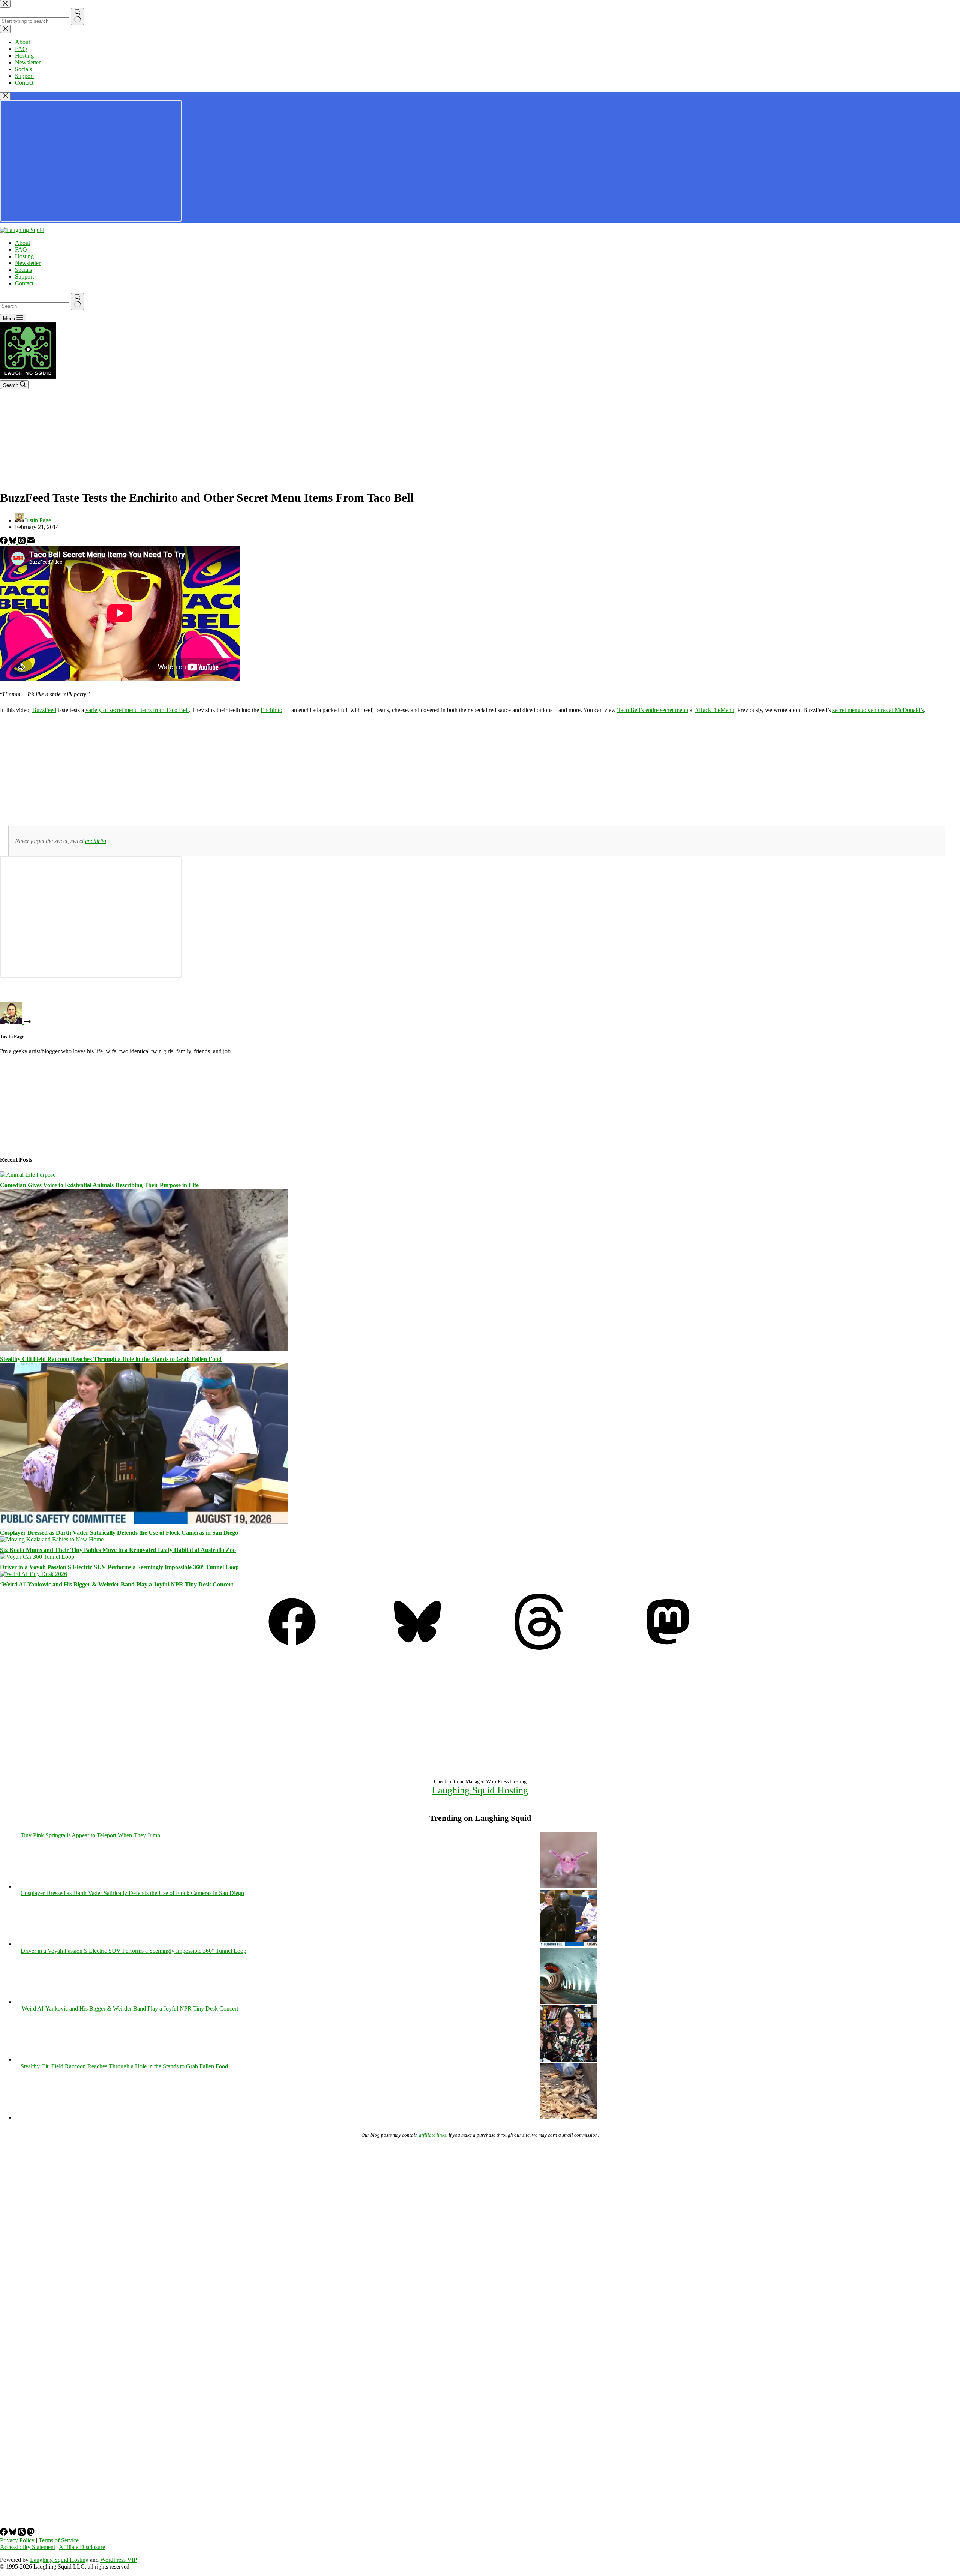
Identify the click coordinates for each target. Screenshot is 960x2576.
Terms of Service (59, 2540)
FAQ (21, 250)
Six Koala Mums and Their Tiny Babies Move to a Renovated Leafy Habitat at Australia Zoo (118, 1550)
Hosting (24, 256)
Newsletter (28, 263)
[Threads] (22, 542)
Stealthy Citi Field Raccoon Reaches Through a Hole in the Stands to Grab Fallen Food (111, 1359)
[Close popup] (5, 96)
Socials (23, 270)
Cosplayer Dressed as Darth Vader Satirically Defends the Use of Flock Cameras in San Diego (119, 1533)
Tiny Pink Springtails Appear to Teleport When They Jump (90, 1835)
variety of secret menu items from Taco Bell (137, 710)
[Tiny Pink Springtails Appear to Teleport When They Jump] (568, 1886)
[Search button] (77, 301)
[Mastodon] (668, 1648)
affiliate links (433, 2135)
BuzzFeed (44, 710)
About (22, 243)
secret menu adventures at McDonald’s (878, 710)
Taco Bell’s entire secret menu (653, 710)
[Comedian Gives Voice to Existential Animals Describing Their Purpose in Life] (28, 1175)
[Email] (31, 542)
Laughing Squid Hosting (480, 1790)
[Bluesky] (13, 542)
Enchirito (271, 710)
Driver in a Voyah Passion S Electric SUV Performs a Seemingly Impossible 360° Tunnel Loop (119, 1567)
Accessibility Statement (28, 2547)
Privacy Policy (17, 2540)
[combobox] (35, 306)
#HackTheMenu (715, 710)
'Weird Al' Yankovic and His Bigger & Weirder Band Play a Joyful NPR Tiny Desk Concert (129, 2008)
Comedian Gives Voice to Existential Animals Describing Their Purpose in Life (99, 1185)
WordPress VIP (118, 2560)
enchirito (96, 841)
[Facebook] (4, 542)
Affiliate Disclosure (82, 2547)
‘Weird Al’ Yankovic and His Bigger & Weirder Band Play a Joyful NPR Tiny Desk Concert (117, 1584)
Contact (24, 283)
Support (24, 277)
